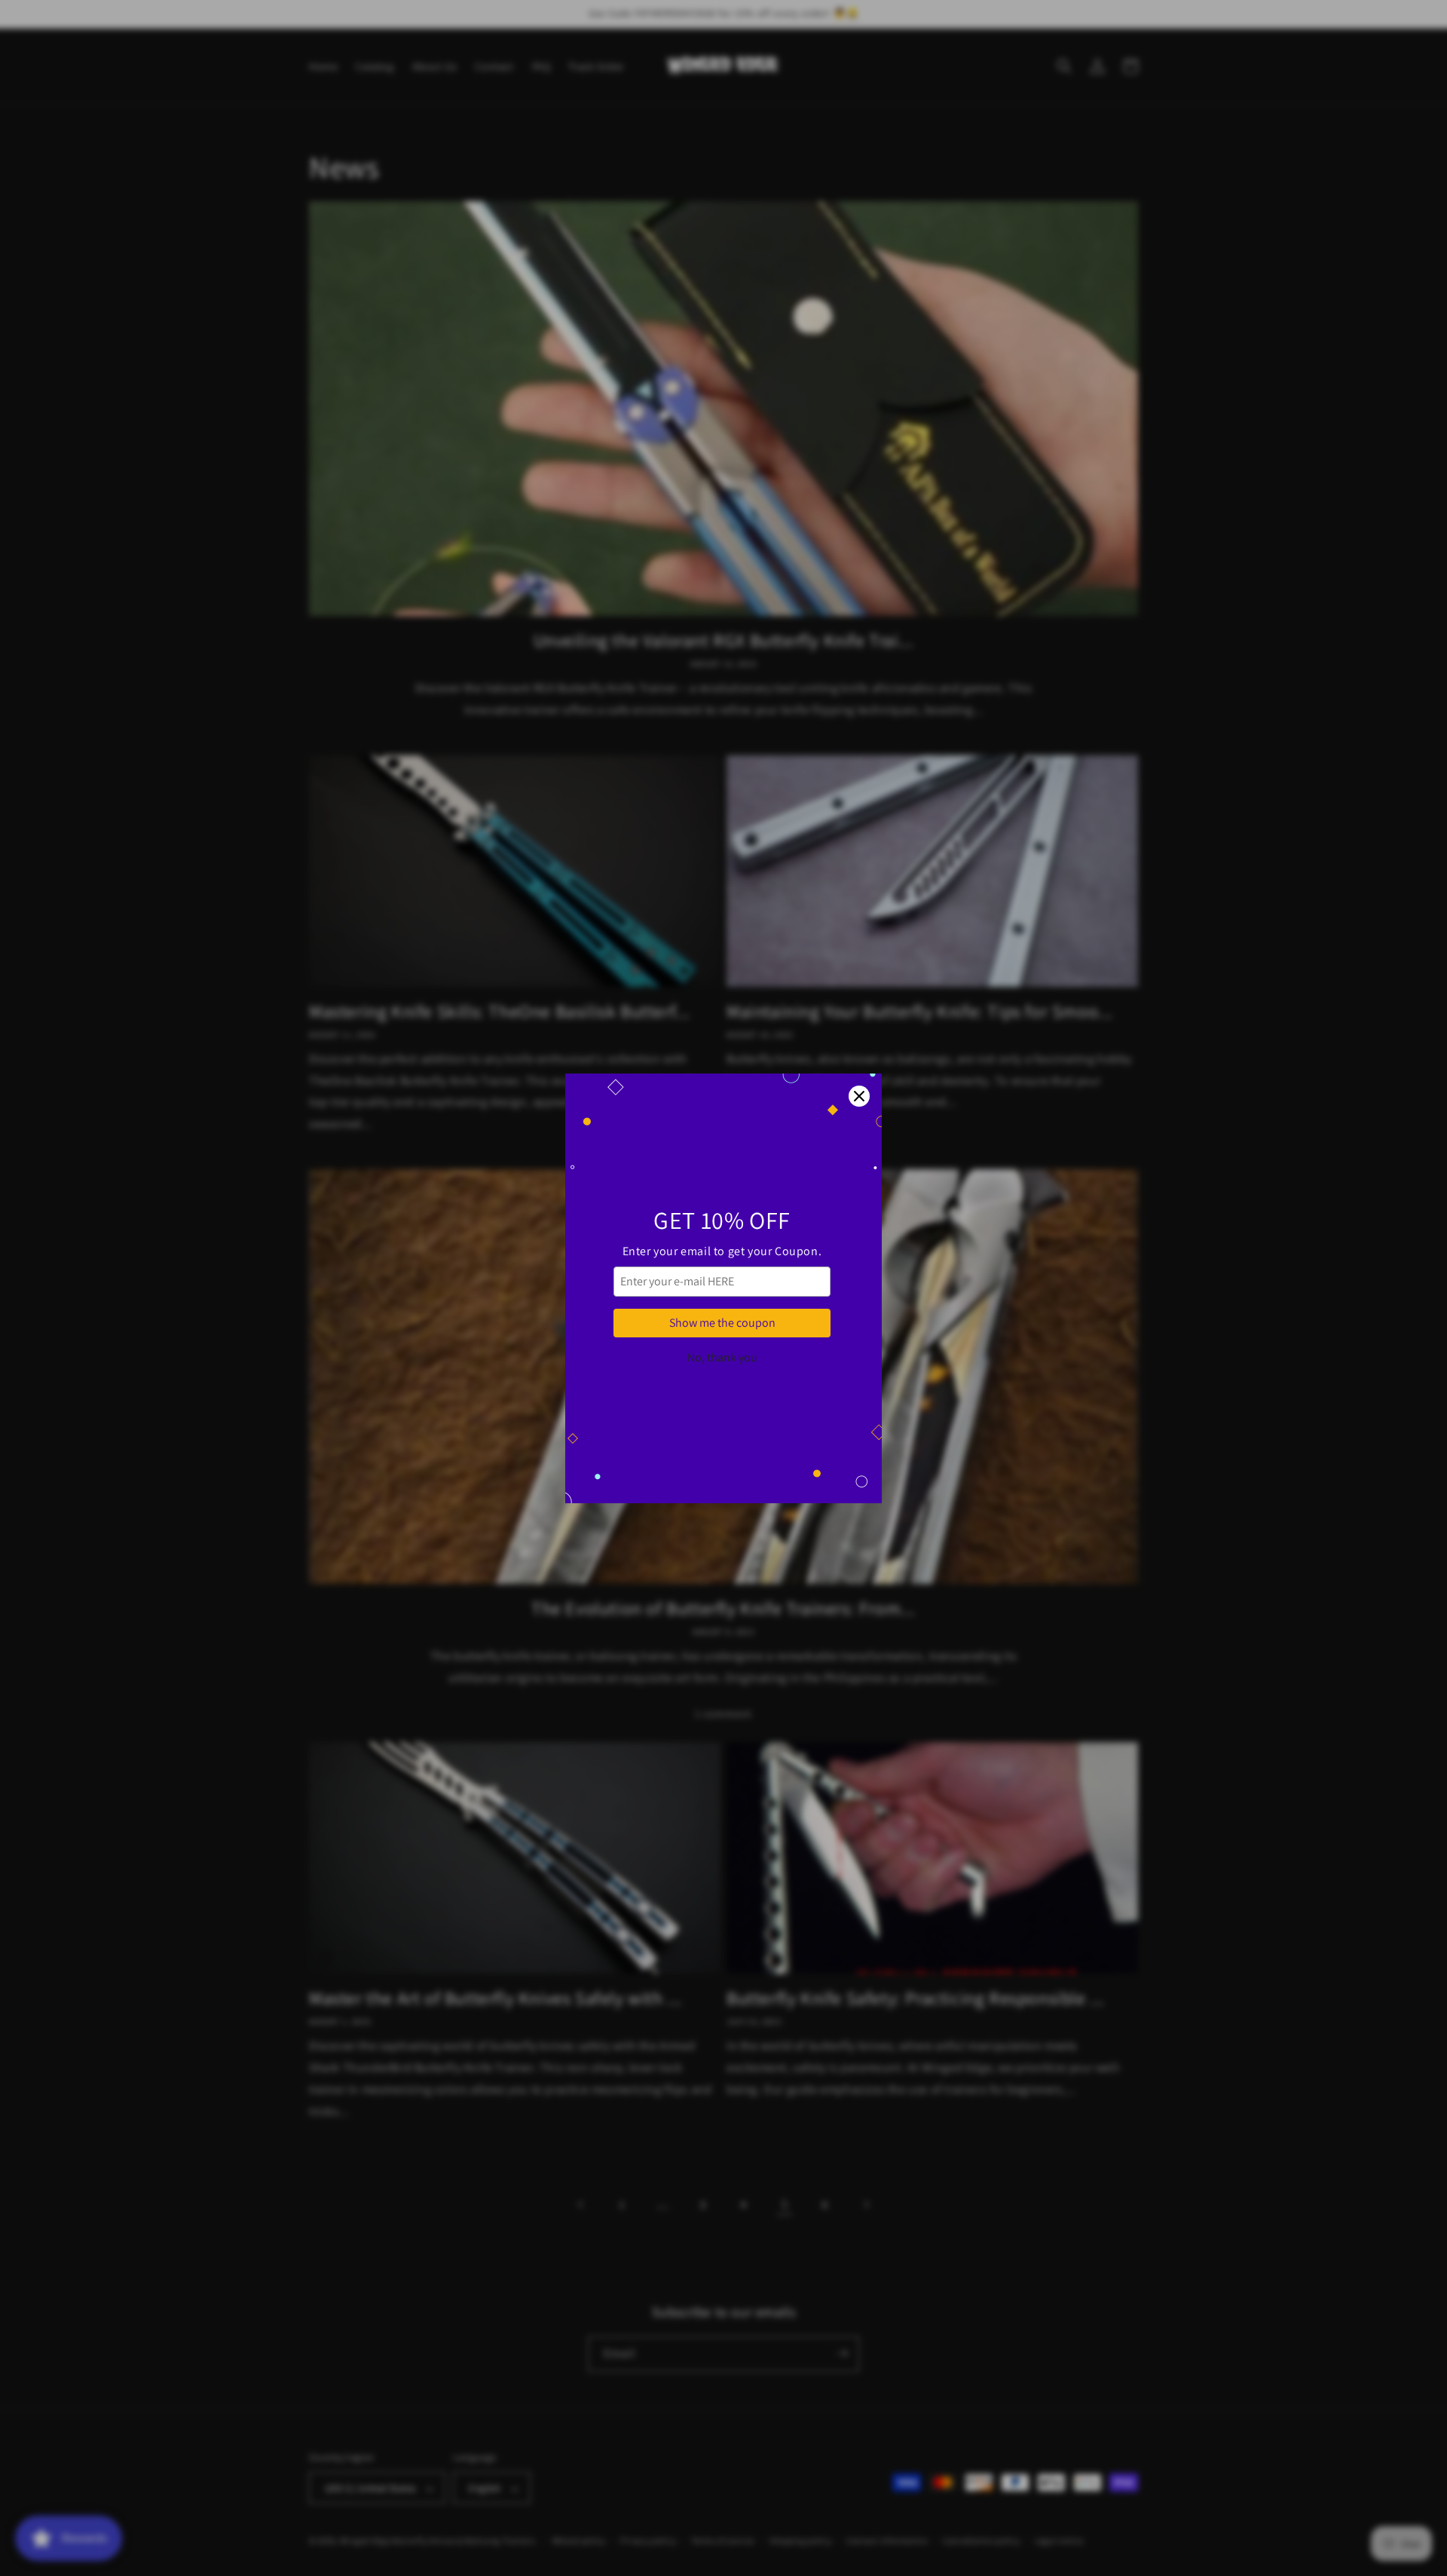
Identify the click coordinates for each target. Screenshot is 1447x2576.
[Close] (859, 1096)
